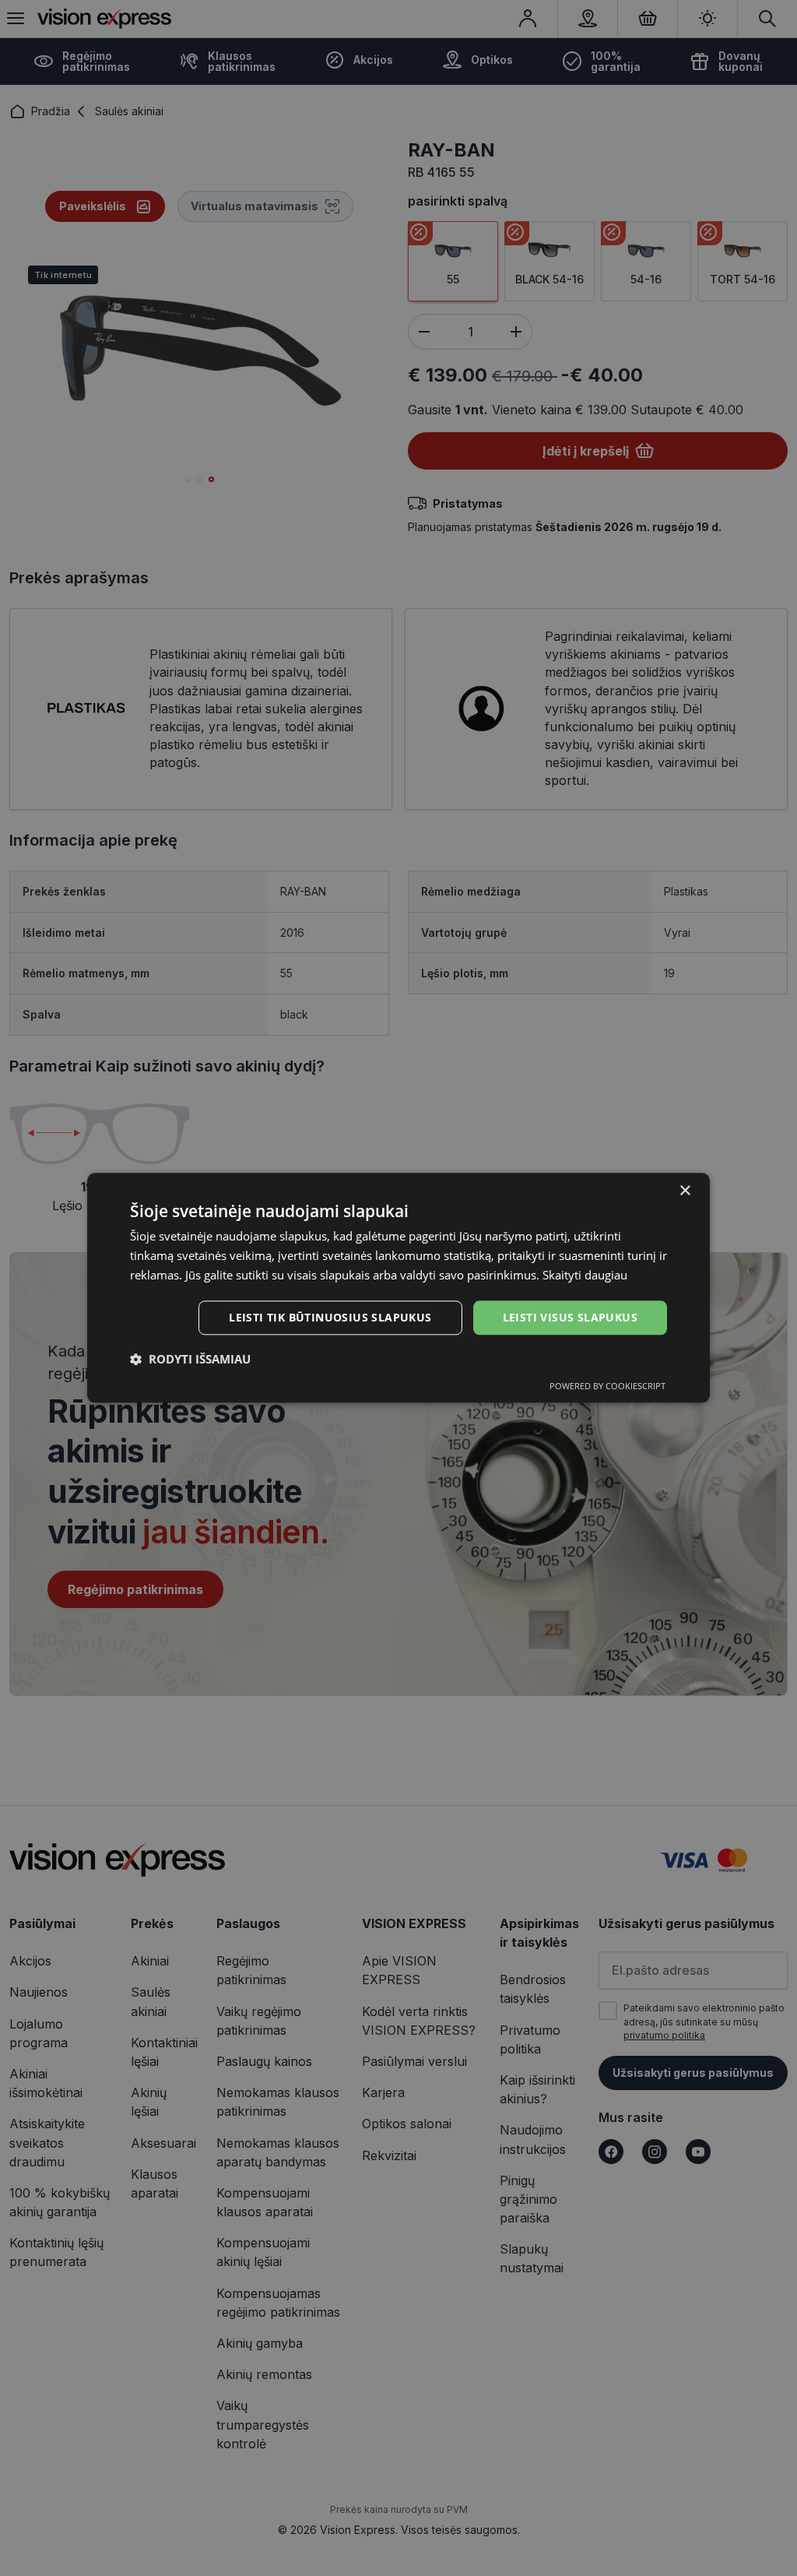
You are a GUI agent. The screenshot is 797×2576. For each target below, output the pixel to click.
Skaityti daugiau (585, 1275)
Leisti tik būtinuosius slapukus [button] (330, 1317)
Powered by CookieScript (607, 1387)
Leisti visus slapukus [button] (570, 1317)
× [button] (685, 1191)
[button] (190, 1360)
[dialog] (398, 1288)
